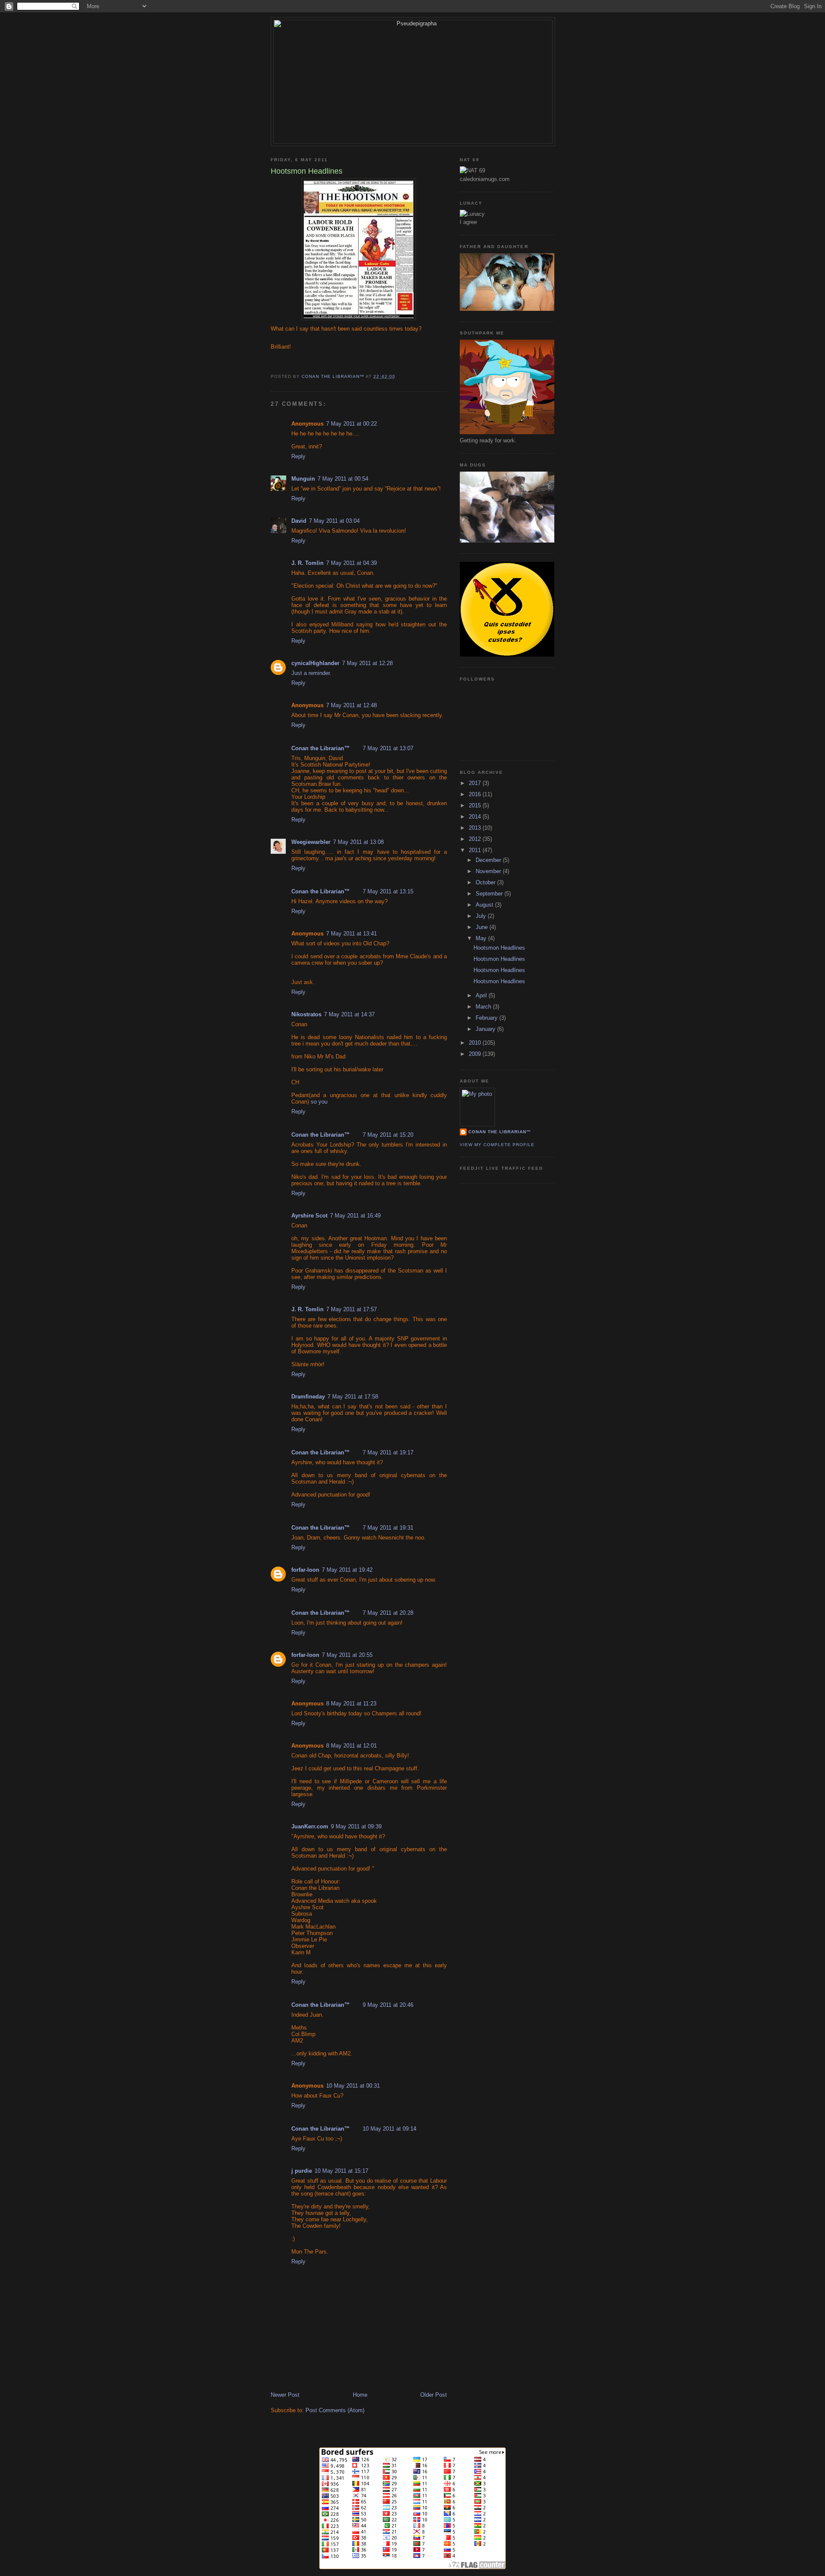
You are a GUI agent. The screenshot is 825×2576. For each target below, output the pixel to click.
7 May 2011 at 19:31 (388, 1528)
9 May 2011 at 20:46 (388, 2005)
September (490, 894)
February (487, 1018)
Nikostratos (306, 1014)
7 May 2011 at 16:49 (355, 1216)
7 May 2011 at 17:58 (353, 1397)
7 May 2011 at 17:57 (351, 1309)
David (299, 521)
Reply (298, 456)
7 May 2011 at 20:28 (388, 1613)
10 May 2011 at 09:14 (390, 2129)
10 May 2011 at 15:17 (341, 2171)
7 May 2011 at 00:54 (343, 479)
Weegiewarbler (311, 842)
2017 (476, 783)
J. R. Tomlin (307, 563)
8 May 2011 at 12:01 (351, 1746)
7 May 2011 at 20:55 (347, 1655)
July (482, 916)
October (486, 882)
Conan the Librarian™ (321, 748)
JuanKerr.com (310, 1826)
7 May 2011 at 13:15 (388, 891)
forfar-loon (305, 1570)
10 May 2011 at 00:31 (353, 2086)
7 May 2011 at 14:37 (349, 1014)
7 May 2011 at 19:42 (347, 1570)
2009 (476, 1054)
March (484, 1007)
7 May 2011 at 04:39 (351, 563)
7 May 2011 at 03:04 (334, 521)
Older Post (434, 2395)
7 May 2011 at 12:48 (351, 705)
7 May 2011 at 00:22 (351, 424)
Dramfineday (308, 1397)
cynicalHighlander (315, 663)
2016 (476, 794)
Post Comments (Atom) (335, 2410)
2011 (476, 850)
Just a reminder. (311, 673)
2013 (476, 828)
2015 (476, 805)
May (482, 938)
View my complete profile (497, 1145)
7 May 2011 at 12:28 (367, 663)
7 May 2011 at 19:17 (388, 1452)
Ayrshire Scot (309, 1216)
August (485, 905)
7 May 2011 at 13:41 (351, 934)
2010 (476, 1043)
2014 (476, 817)
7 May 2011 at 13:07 (388, 748)
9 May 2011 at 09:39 (356, 1826)
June (483, 927)
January (486, 1029)
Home (360, 2395)
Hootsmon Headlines (499, 948)
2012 (476, 839)
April (482, 995)
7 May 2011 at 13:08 (358, 842)
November (489, 871)
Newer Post (285, 2395)
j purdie (302, 2171)
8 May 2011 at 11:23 (351, 1704)
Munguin (303, 479)
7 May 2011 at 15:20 (388, 1135)
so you (319, 1102)
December (489, 860)
